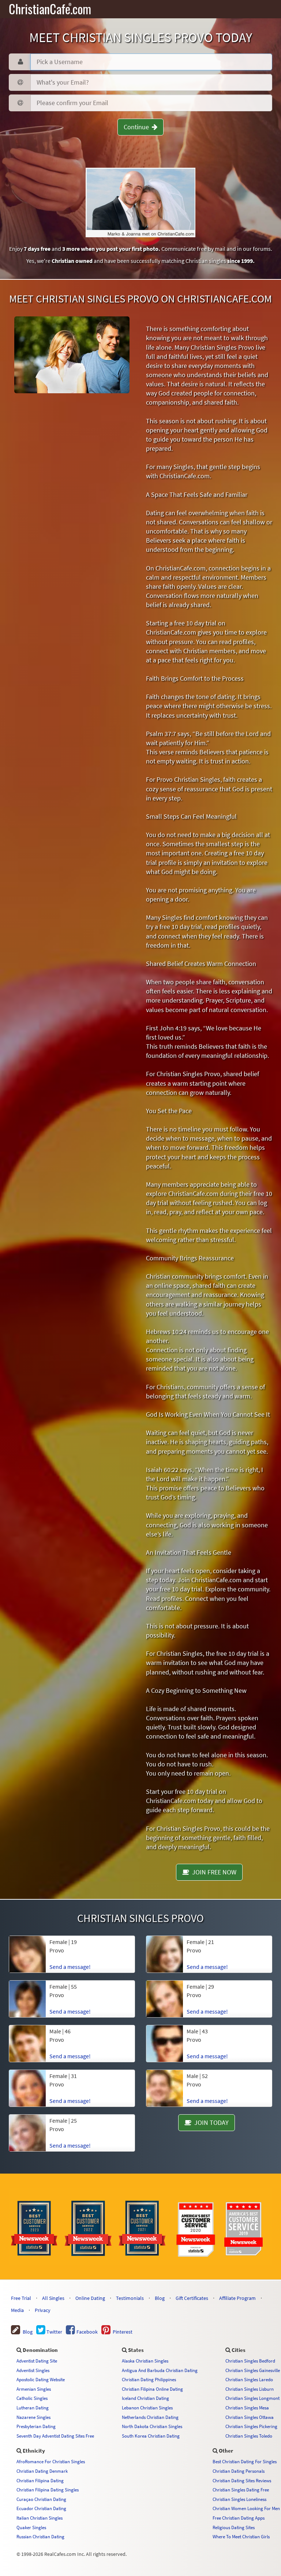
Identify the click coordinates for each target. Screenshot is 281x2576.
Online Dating (90, 2298)
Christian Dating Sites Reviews (242, 2480)
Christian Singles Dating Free (241, 2490)
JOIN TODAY (210, 2122)
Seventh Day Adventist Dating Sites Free (55, 2436)
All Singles (53, 2298)
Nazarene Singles (33, 2417)
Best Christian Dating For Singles (245, 2461)
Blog (160, 2298)
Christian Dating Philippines (149, 2379)
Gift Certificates (192, 2298)
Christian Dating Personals (239, 2471)
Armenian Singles (34, 2389)
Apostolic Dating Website (41, 2379)
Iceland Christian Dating (145, 2398)
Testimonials (130, 2298)
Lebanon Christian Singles (147, 2408)
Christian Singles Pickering (251, 2426)
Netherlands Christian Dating (150, 2417)
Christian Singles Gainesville (253, 2370)
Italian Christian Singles (40, 2518)
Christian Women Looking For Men (246, 2508)
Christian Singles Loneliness (239, 2499)
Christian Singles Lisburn (250, 2389)
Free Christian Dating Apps (239, 2518)
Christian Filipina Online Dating (152, 2389)
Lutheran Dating (33, 2408)
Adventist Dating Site (37, 2361)
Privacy (43, 2310)
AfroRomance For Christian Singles (51, 2461)
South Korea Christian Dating (151, 2436)
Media (17, 2310)
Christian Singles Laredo (249, 2379)
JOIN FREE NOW (213, 1872)
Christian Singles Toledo (249, 2436)
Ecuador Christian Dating (41, 2508)
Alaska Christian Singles (145, 2361)
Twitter (54, 2332)
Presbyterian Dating (36, 2426)
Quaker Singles (31, 2527)
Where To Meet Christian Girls (241, 2536)
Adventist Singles (33, 2370)
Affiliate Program (237, 2298)
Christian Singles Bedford (250, 2361)
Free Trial (21, 2298)
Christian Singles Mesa (247, 2408)
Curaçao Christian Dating (41, 2499)
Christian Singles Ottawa (250, 2417)
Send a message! (70, 2145)
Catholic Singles (32, 2398)
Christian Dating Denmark (42, 2471)
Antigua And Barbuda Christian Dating (160, 2370)
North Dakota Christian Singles (152, 2426)
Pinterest (121, 2332)
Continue (138, 127)
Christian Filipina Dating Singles (48, 2490)
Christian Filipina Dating (40, 2480)
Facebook (87, 2332)
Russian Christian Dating (40, 2536)
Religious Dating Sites (234, 2527)
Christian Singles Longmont (252, 2398)
